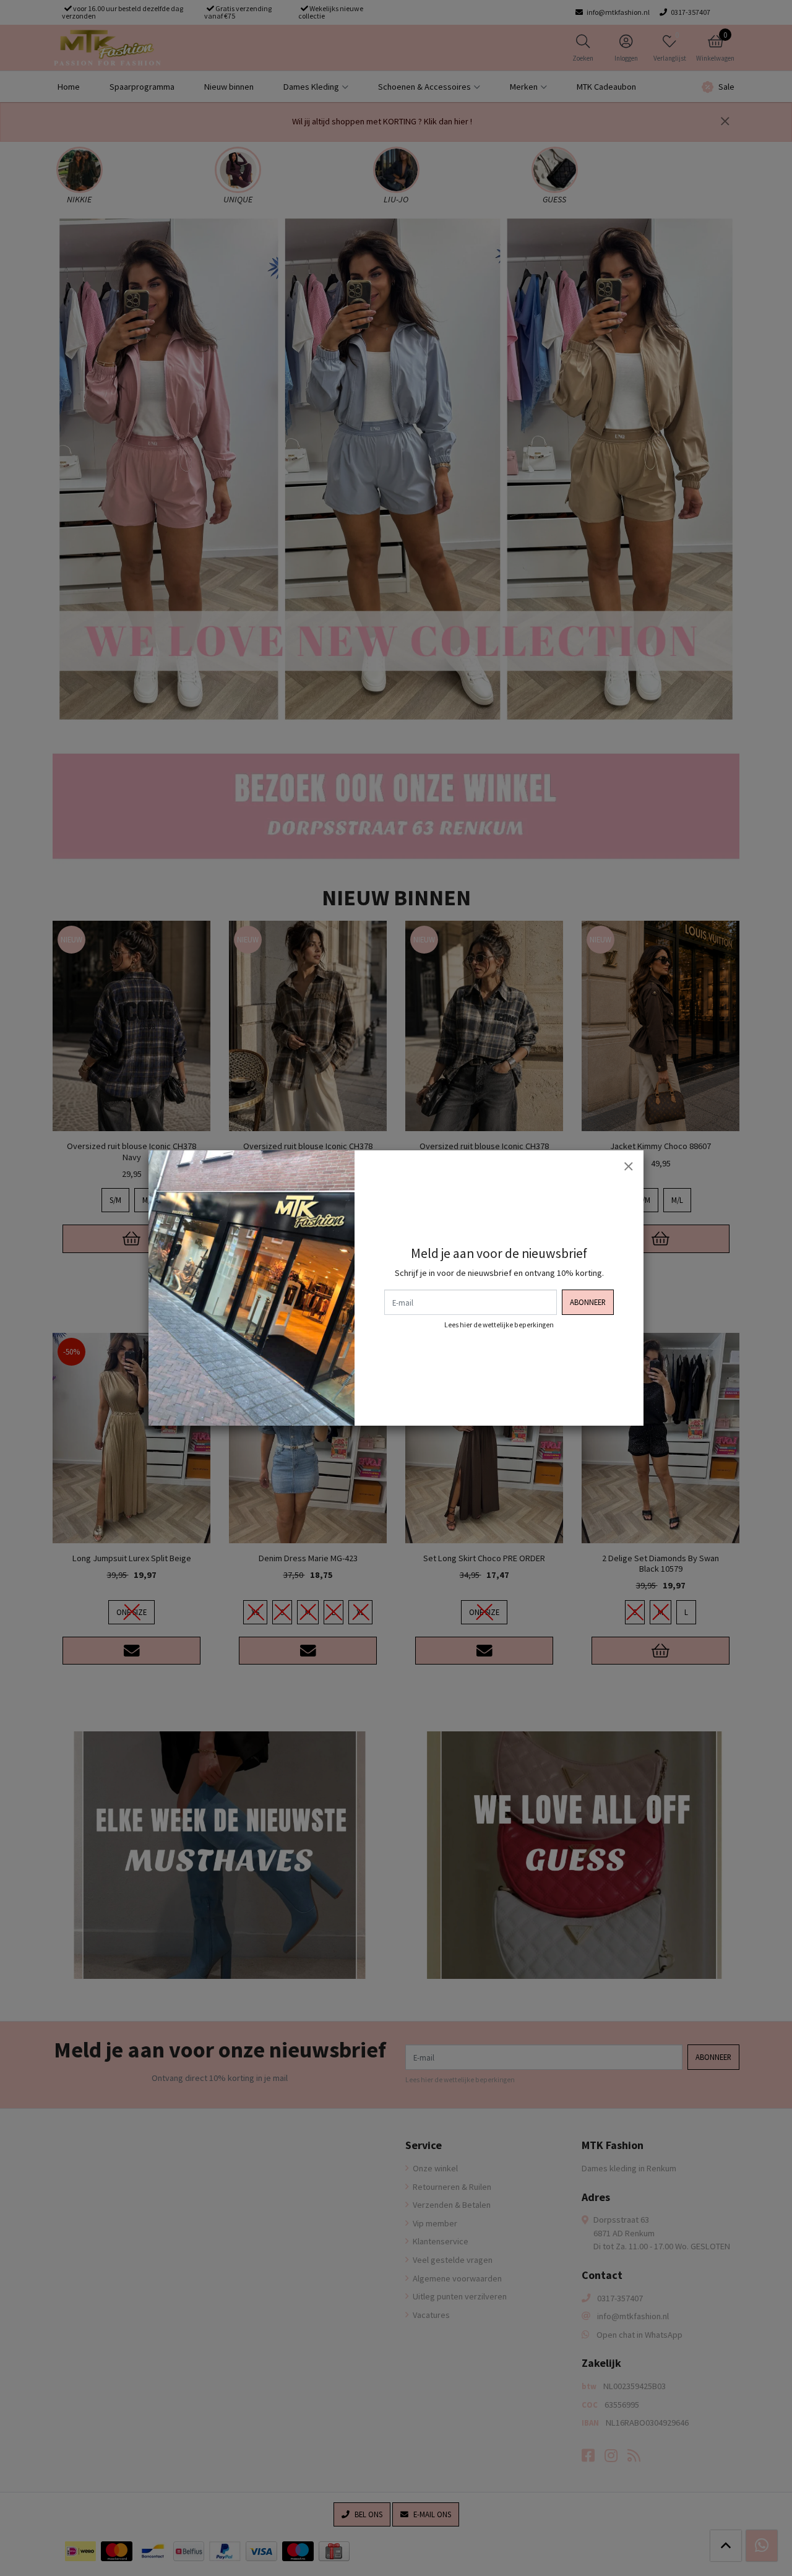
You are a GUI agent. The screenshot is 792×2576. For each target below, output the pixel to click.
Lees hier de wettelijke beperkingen (499, 1325)
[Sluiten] (628, 1166)
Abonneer (588, 1302)
